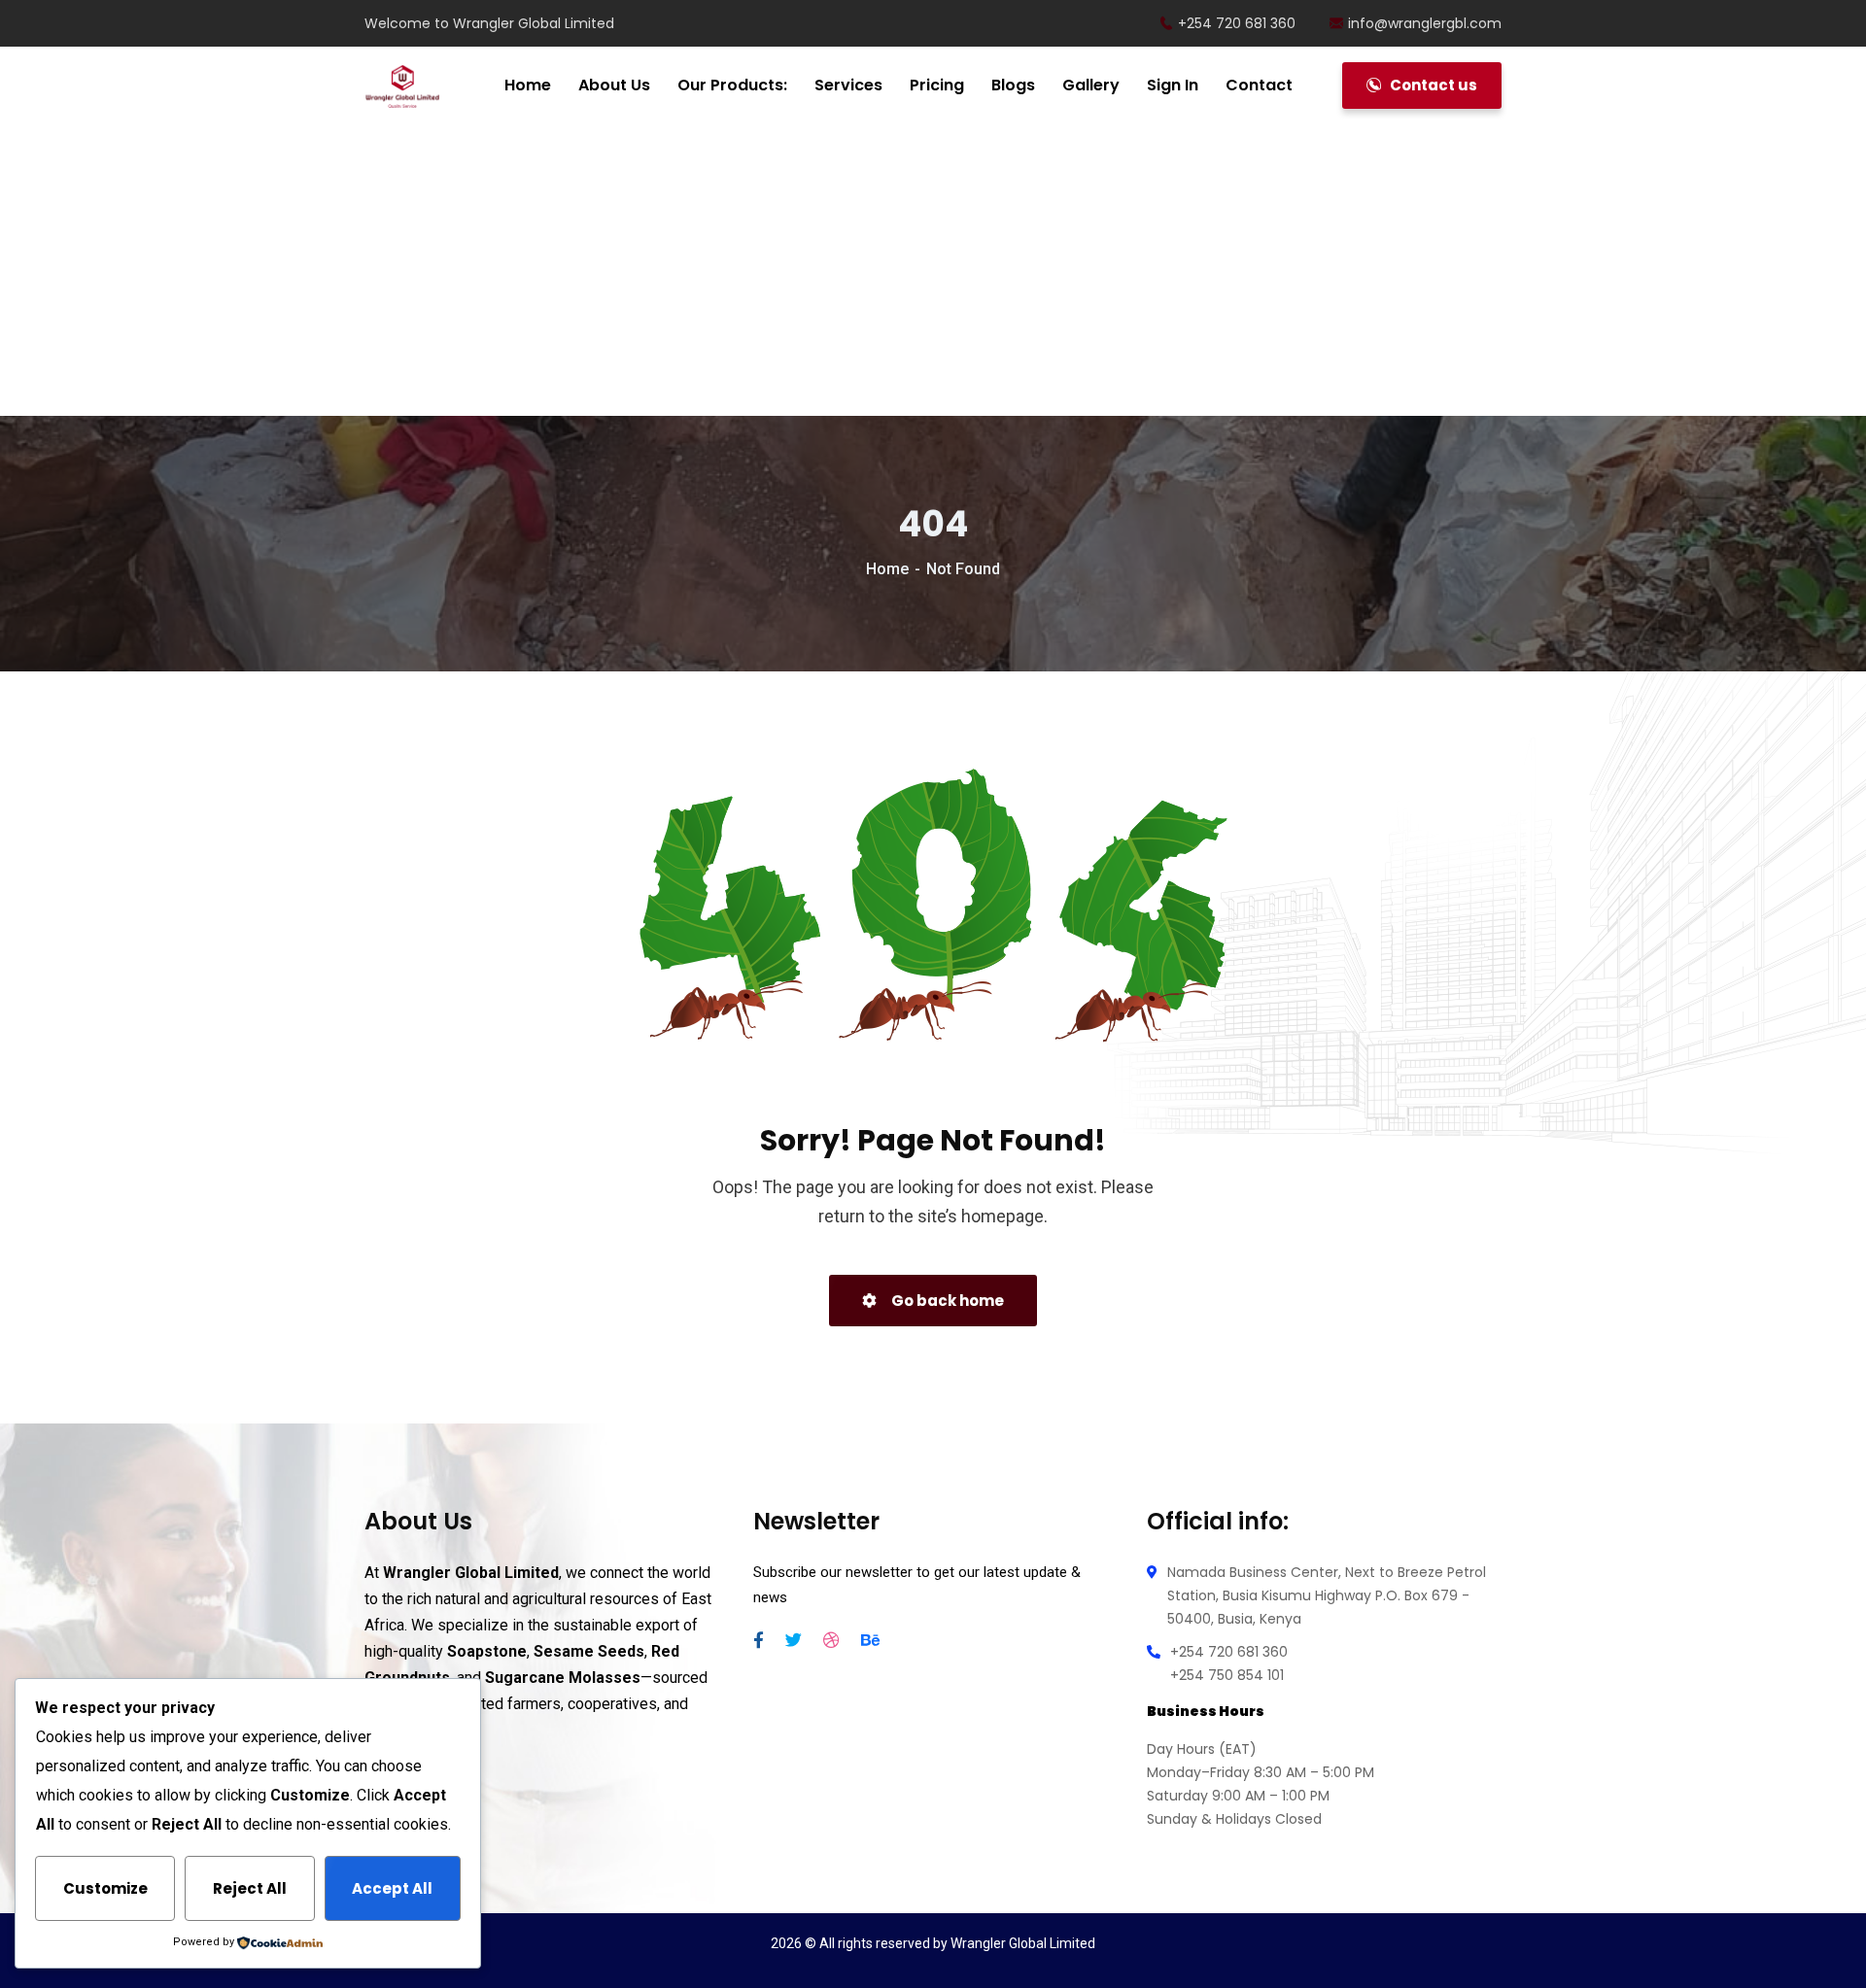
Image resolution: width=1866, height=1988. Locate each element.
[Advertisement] (933, 272)
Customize (105, 1888)
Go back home (946, 1301)
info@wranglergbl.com (1425, 23)
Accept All (392, 1888)
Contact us (1432, 85)
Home (887, 569)
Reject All (250, 1888)
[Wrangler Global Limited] (402, 86)
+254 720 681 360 (1237, 23)
